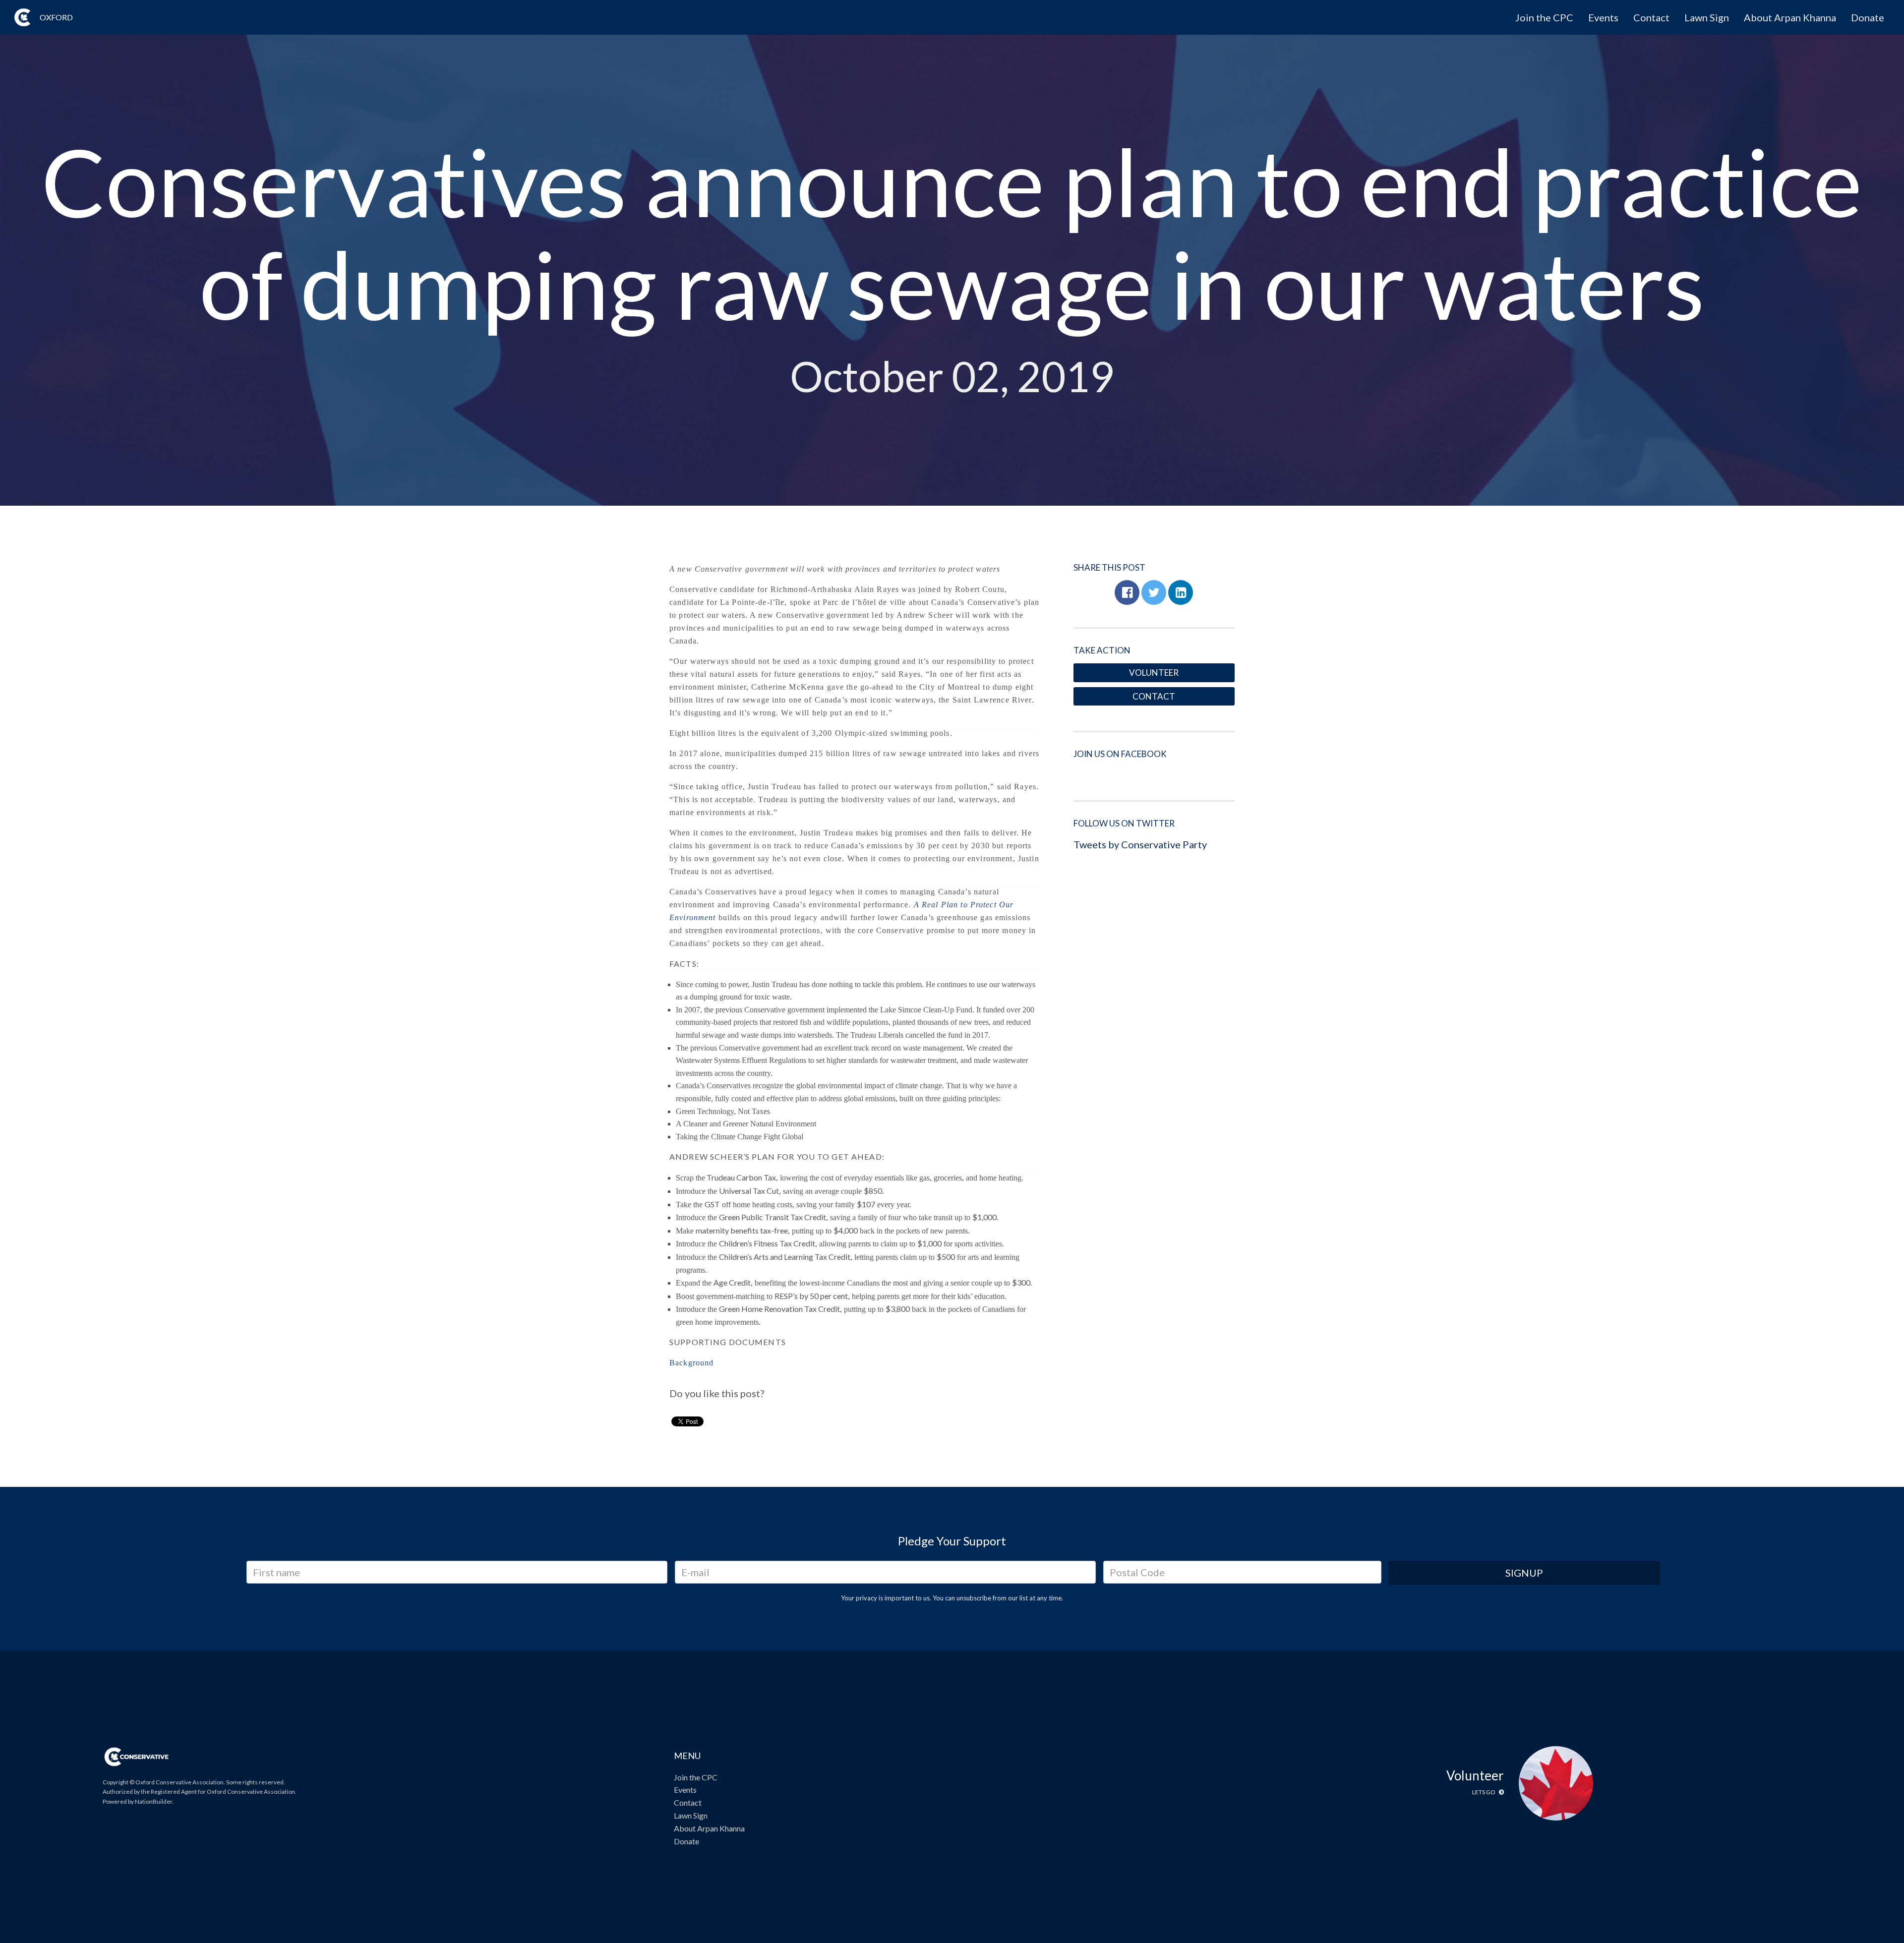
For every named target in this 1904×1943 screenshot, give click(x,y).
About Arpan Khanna (1790, 17)
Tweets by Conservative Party (1140, 844)
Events (1603, 17)
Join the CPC (1544, 17)
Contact (1651, 17)
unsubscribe (974, 1598)
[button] (1127, 592)
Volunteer (1154, 673)
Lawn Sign (1707, 17)
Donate (1868, 17)
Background (691, 1363)
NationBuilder (153, 1801)
